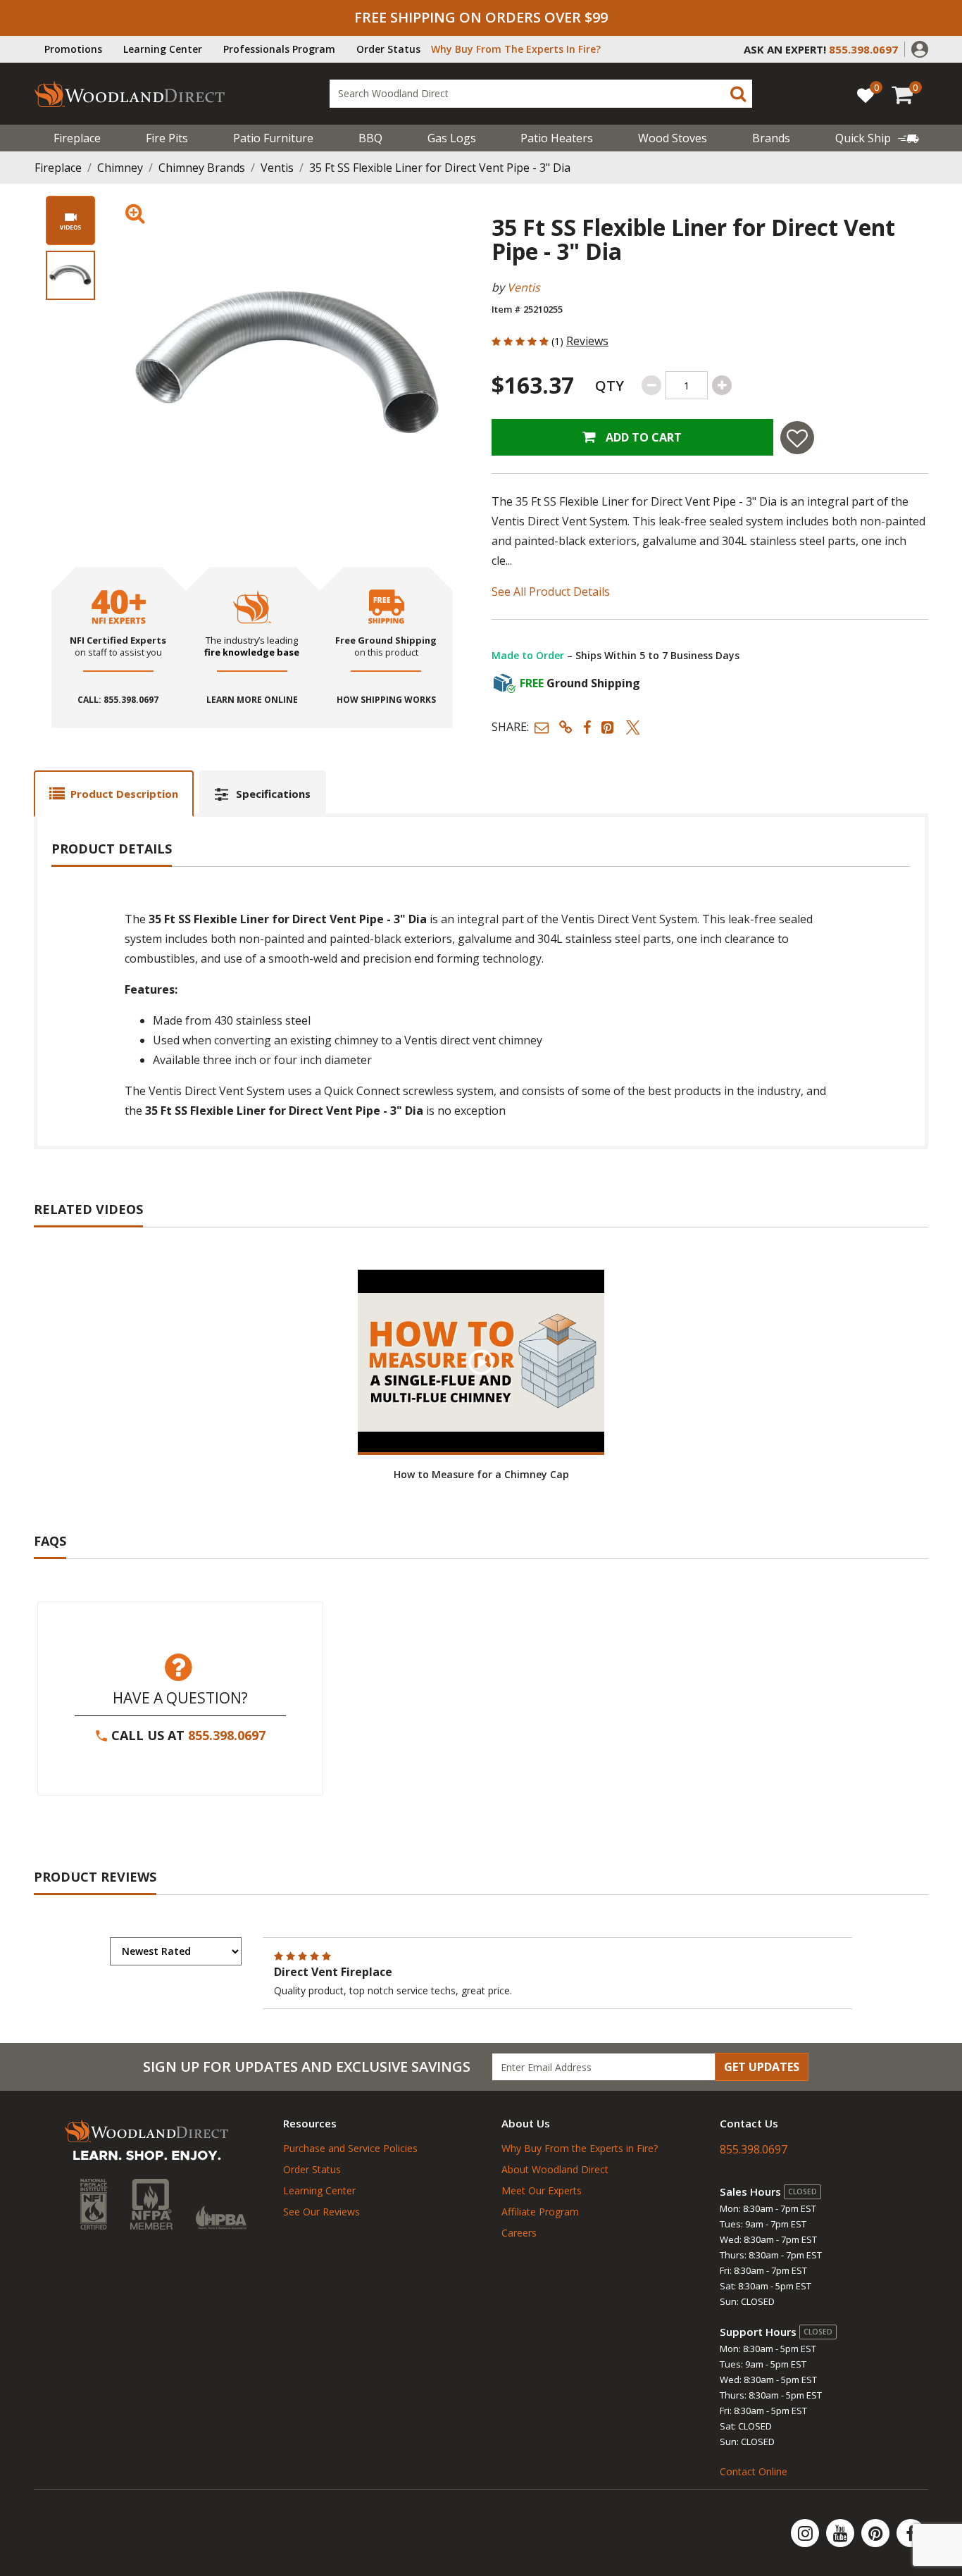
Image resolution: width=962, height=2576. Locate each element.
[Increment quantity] (722, 385)
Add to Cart (642, 437)
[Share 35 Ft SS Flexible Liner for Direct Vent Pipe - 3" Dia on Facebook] (587, 727)
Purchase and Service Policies (350, 2148)
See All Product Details (551, 592)
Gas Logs (452, 138)
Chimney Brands (202, 168)
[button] (920, 48)
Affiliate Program (540, 2212)
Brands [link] (771, 138)
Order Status (388, 49)
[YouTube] (842, 2533)
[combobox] (541, 94)
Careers (519, 2233)
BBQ (370, 138)
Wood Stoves (673, 138)
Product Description (124, 794)
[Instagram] (806, 2533)
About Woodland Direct (555, 2169)
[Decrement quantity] (651, 385)
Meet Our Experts (542, 2190)
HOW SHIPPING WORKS (386, 700)
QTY (610, 386)
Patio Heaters (557, 138)
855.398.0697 (227, 1735)
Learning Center (163, 49)
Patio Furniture (273, 138)
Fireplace (77, 138)
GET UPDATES (762, 2067)
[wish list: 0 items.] (866, 95)
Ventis (277, 168)
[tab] (114, 793)
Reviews (587, 341)
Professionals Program (279, 49)
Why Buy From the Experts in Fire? (580, 2148)
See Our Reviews (321, 2212)
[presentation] (70, 275)
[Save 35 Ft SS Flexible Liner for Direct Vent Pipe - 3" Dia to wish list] (797, 438)
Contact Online (754, 2471)
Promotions (73, 49)
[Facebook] (911, 2533)
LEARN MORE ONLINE (252, 700)
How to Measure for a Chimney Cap (481, 1474)
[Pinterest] (877, 2533)
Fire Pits (167, 138)
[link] (877, 138)
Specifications (273, 794)
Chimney (120, 168)
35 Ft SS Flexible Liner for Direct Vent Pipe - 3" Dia (440, 168)
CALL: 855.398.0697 (118, 700)
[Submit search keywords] (738, 94)
